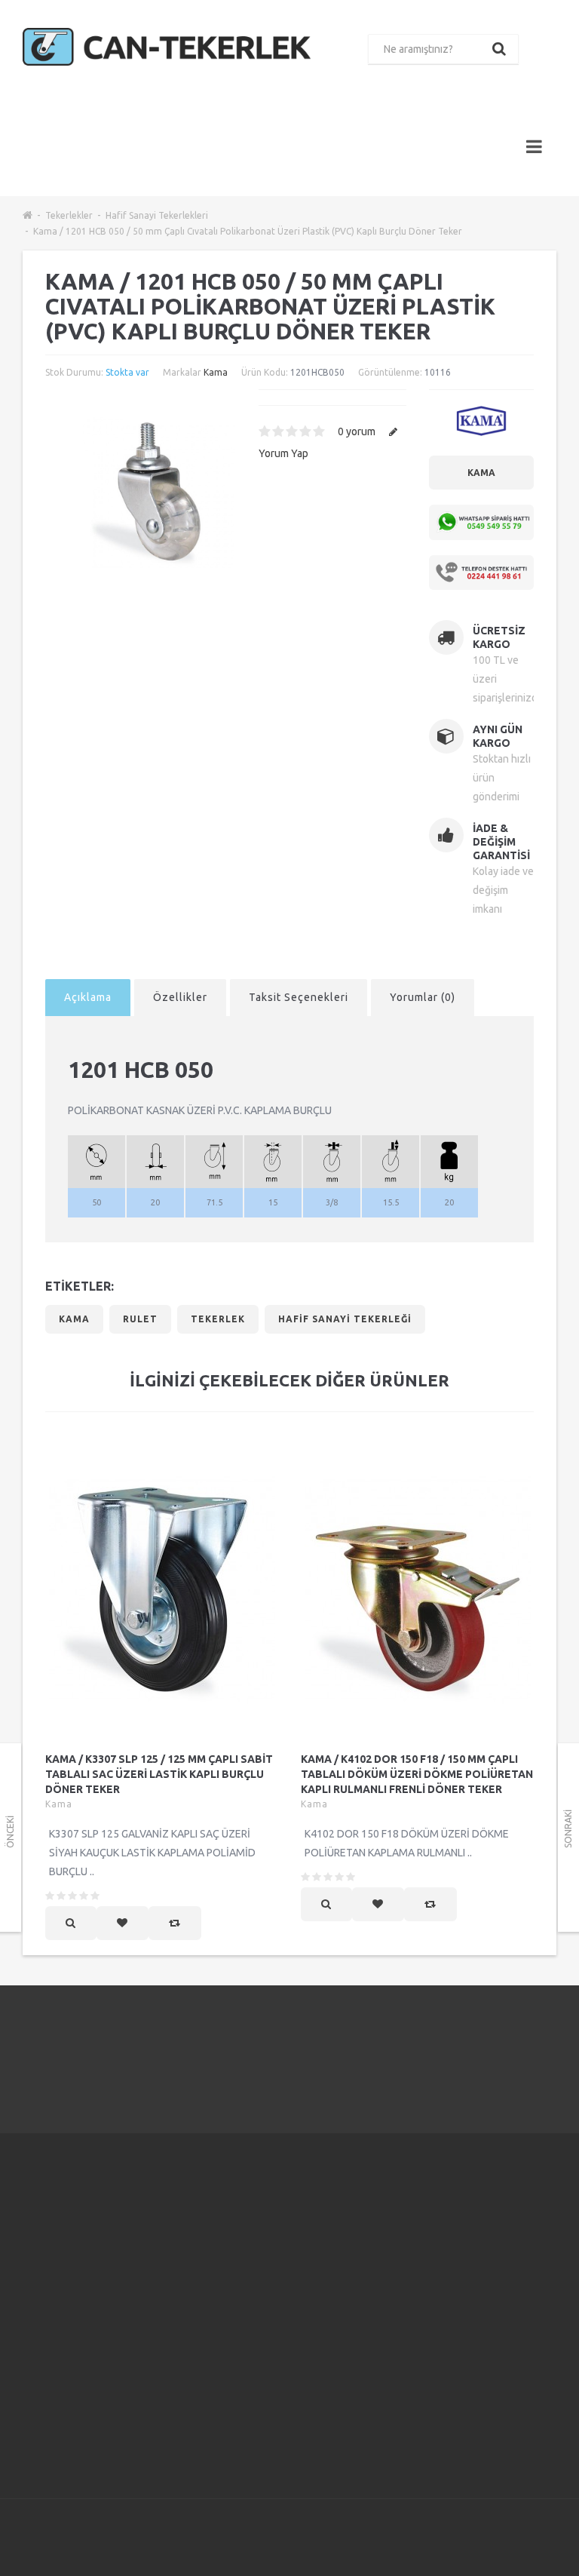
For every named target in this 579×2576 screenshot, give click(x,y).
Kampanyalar (377, 2240)
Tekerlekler (69, 215)
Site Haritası (375, 2296)
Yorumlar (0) (423, 997)
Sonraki (568, 1829)
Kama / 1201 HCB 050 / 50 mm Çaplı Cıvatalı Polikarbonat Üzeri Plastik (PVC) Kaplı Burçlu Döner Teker (248, 231)
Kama (216, 372)
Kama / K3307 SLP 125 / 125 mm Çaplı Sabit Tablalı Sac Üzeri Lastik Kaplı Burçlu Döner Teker (159, 1774)
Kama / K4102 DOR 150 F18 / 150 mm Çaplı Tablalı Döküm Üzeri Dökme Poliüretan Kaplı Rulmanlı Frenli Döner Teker (417, 1774)
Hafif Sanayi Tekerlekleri (157, 215)
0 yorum (357, 431)
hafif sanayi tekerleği (345, 1319)
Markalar (368, 2221)
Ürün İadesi (281, 2271)
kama (74, 1319)
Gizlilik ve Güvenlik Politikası (184, 2296)
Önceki (10, 1832)
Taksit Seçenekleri (299, 997)
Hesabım (275, 2252)
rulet (140, 1319)
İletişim (271, 2234)
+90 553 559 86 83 (87, 2275)
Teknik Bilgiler (195, 2447)
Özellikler (180, 997)
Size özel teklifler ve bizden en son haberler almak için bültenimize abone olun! (495, 2249)
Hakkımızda (188, 2221)
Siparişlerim (282, 2290)
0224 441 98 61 (478, 2049)
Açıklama (88, 997)
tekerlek (218, 1319)
